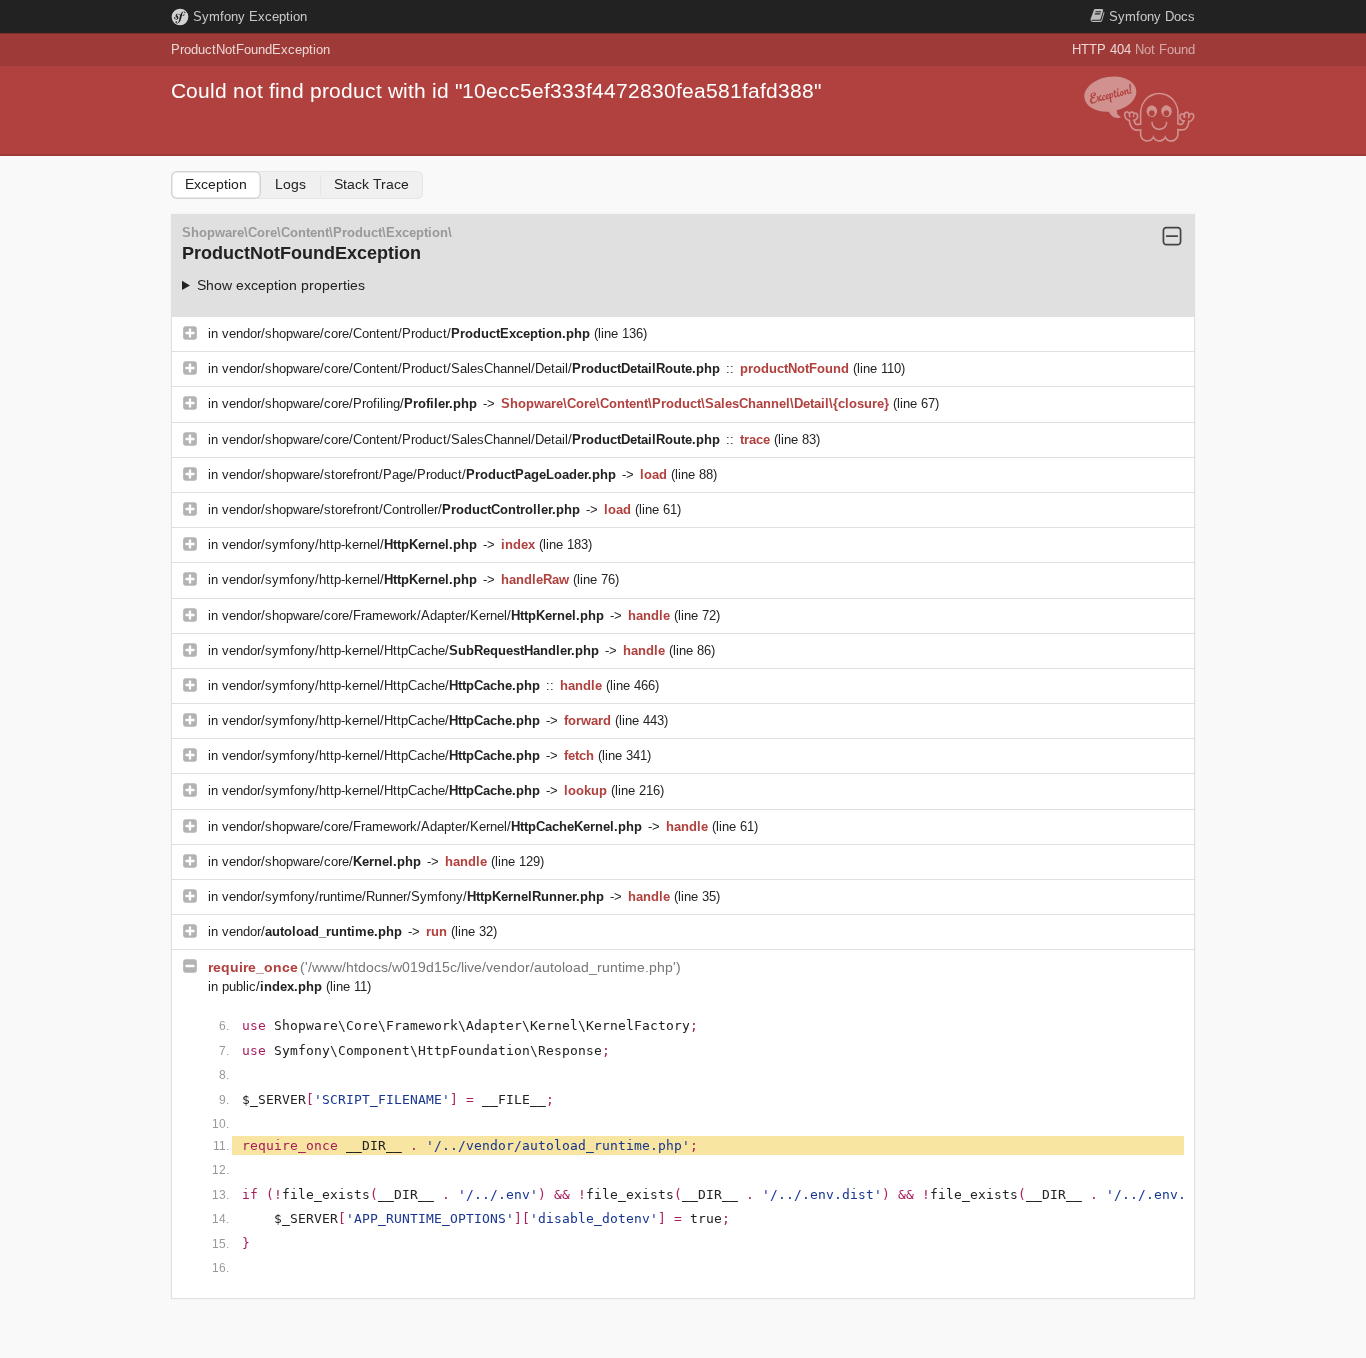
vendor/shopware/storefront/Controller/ (401, 509)
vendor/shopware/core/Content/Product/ (406, 333)
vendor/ (312, 931)
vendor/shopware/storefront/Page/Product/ (419, 474)
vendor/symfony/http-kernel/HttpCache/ (410, 650)
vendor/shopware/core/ (321, 861)
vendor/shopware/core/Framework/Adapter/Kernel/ (413, 615)
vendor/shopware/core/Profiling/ (349, 403)
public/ (272, 986)
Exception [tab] (216, 184)
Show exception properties (281, 285)
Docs (1152, 16)
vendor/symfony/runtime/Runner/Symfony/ (413, 896)
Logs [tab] (290, 184)
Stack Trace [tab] (371, 184)
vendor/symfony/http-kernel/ (349, 544)
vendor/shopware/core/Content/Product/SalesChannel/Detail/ (471, 368)
